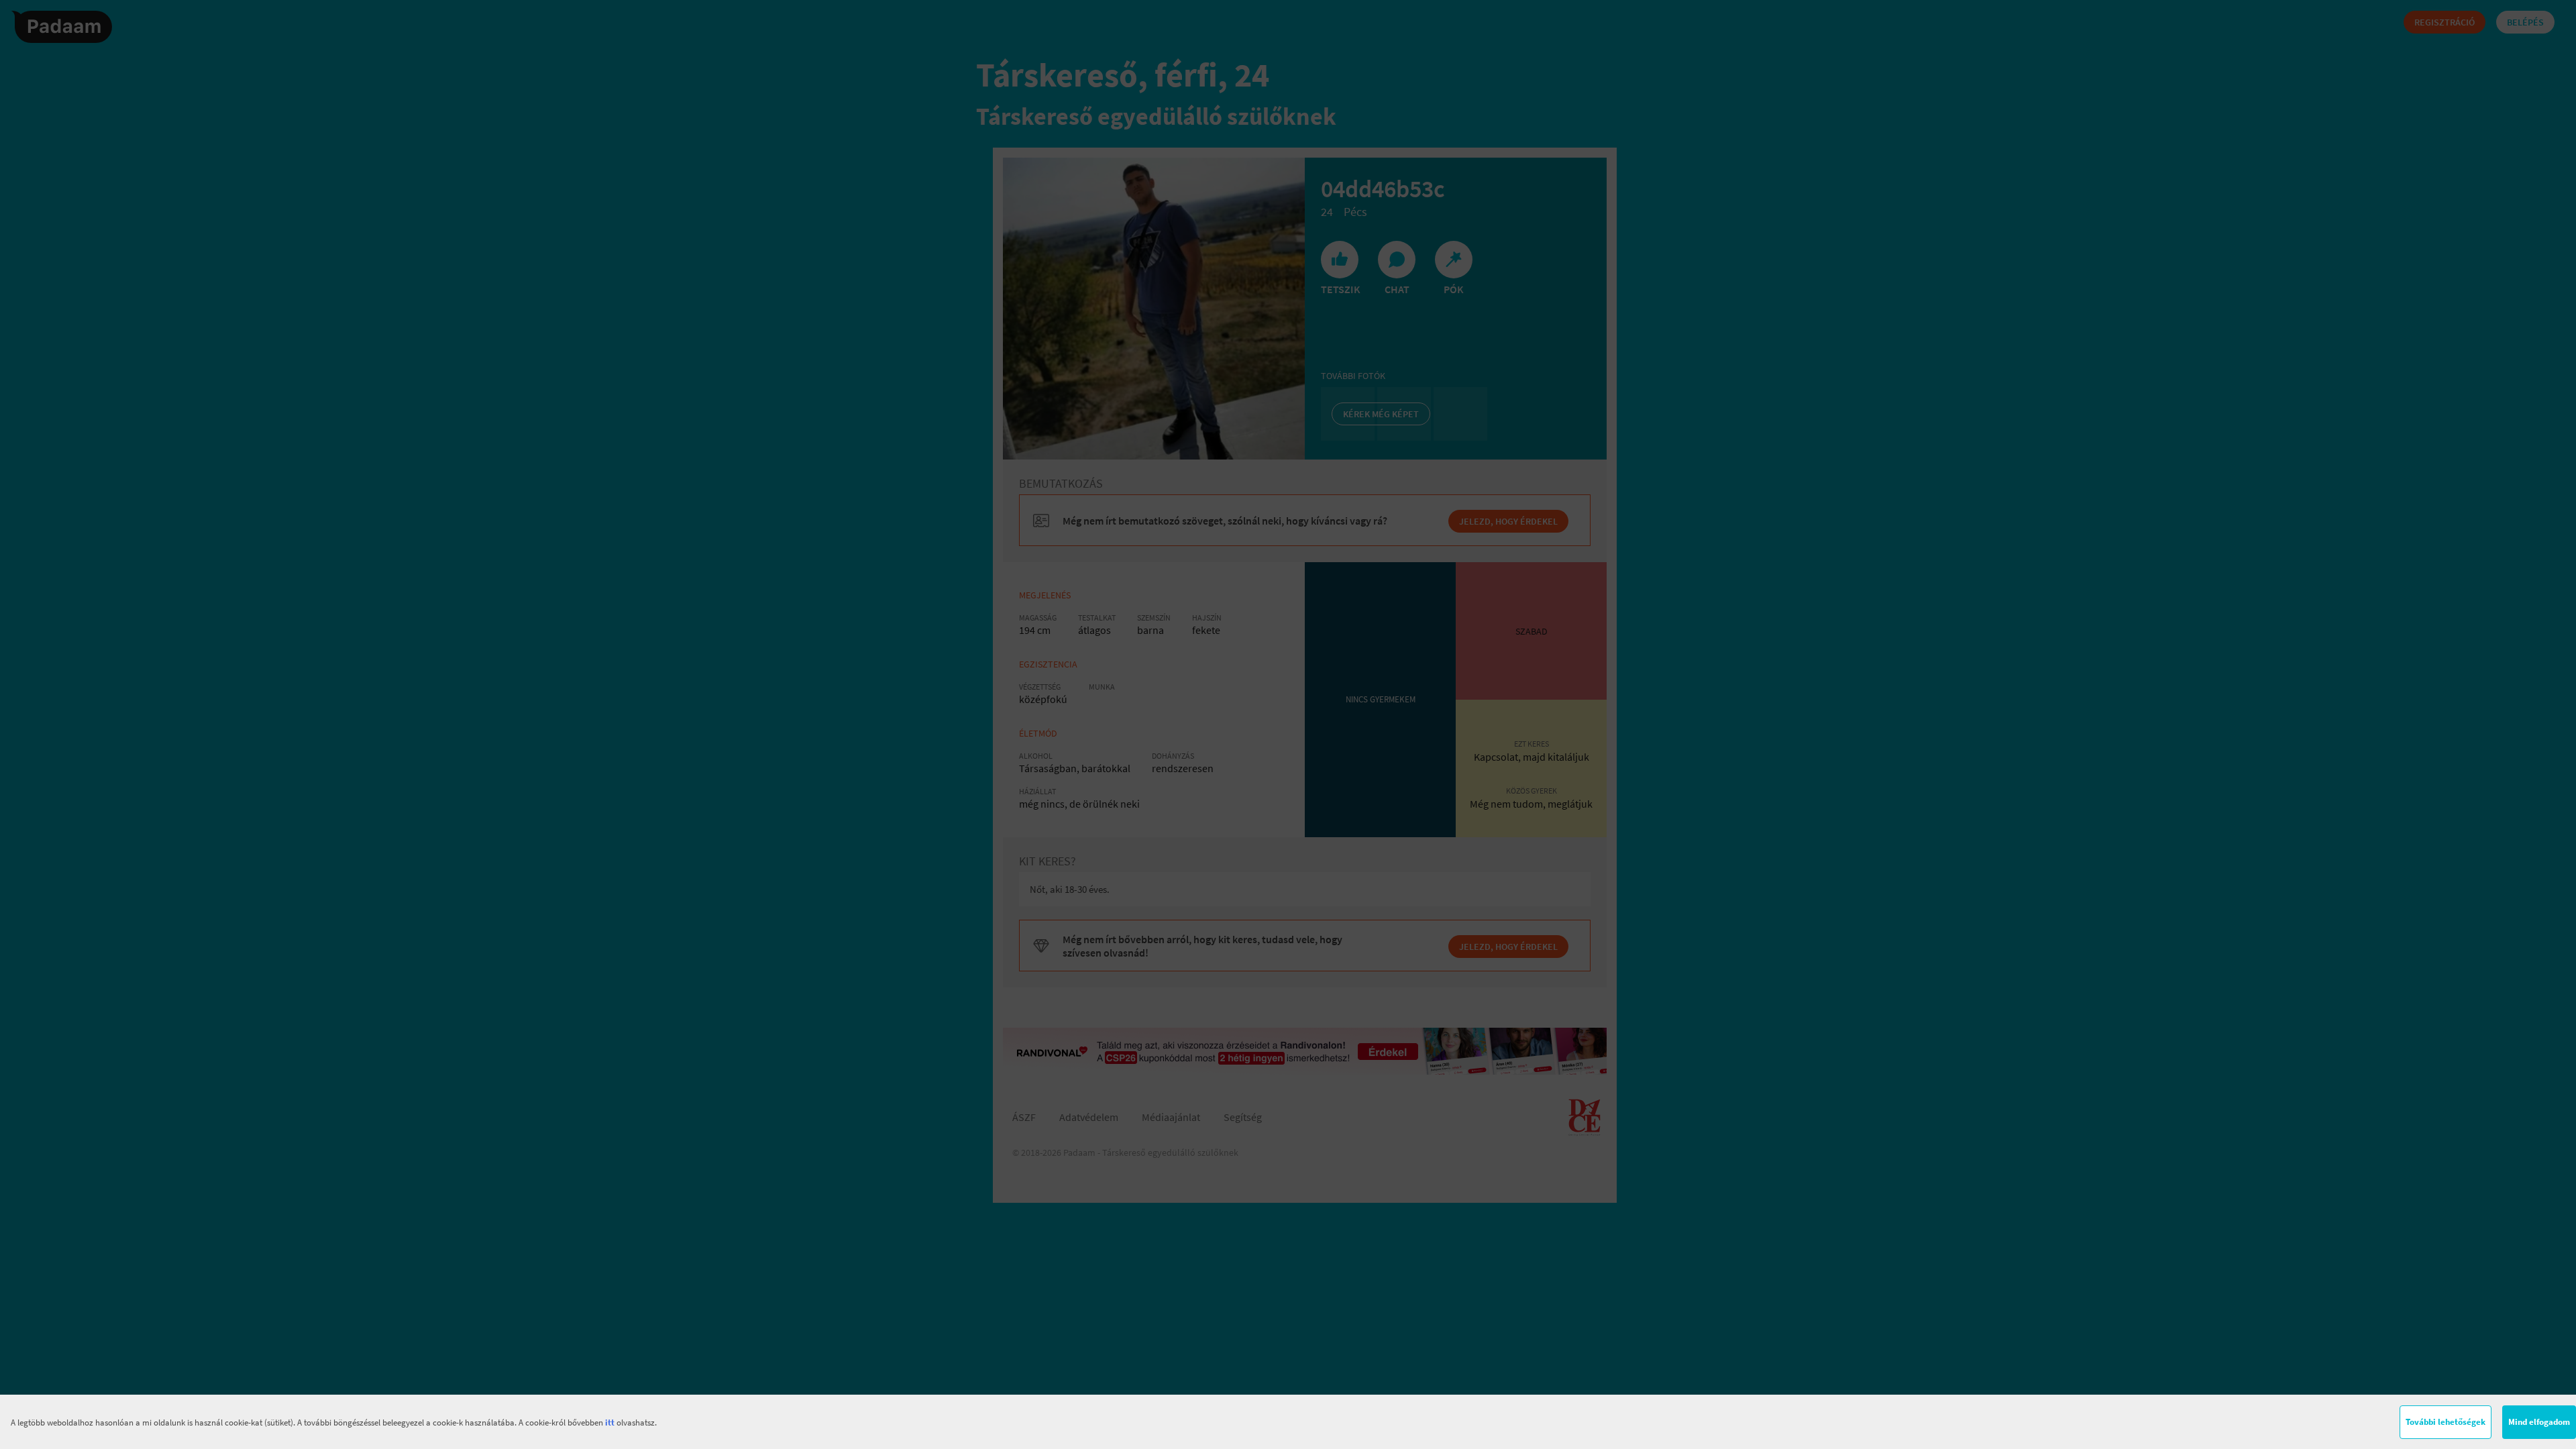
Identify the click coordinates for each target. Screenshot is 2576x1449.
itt (610, 1423)
